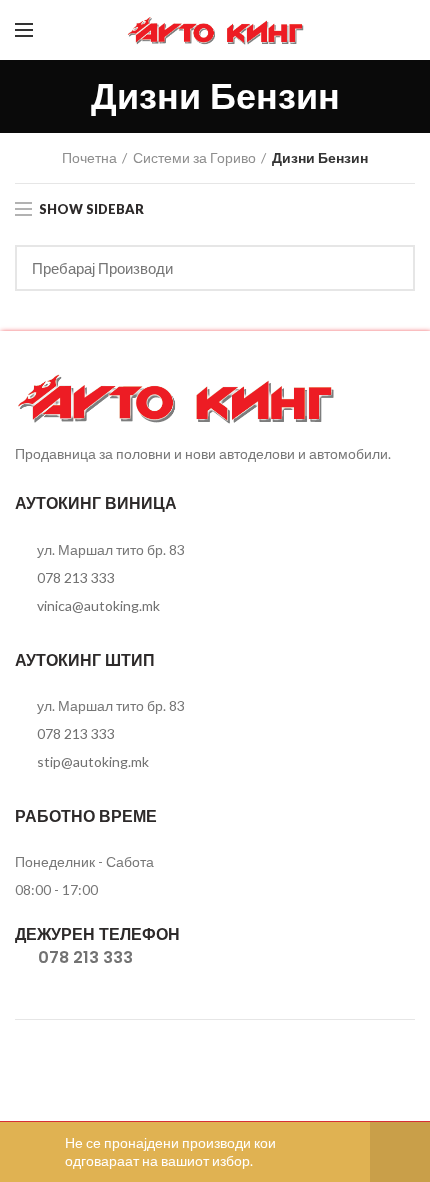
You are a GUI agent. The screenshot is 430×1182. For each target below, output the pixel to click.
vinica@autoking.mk (98, 605)
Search (388, 268)
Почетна (89, 157)
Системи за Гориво (194, 157)
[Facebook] (377, 30)
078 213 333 (76, 577)
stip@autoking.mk (93, 761)
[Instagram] (402, 30)
